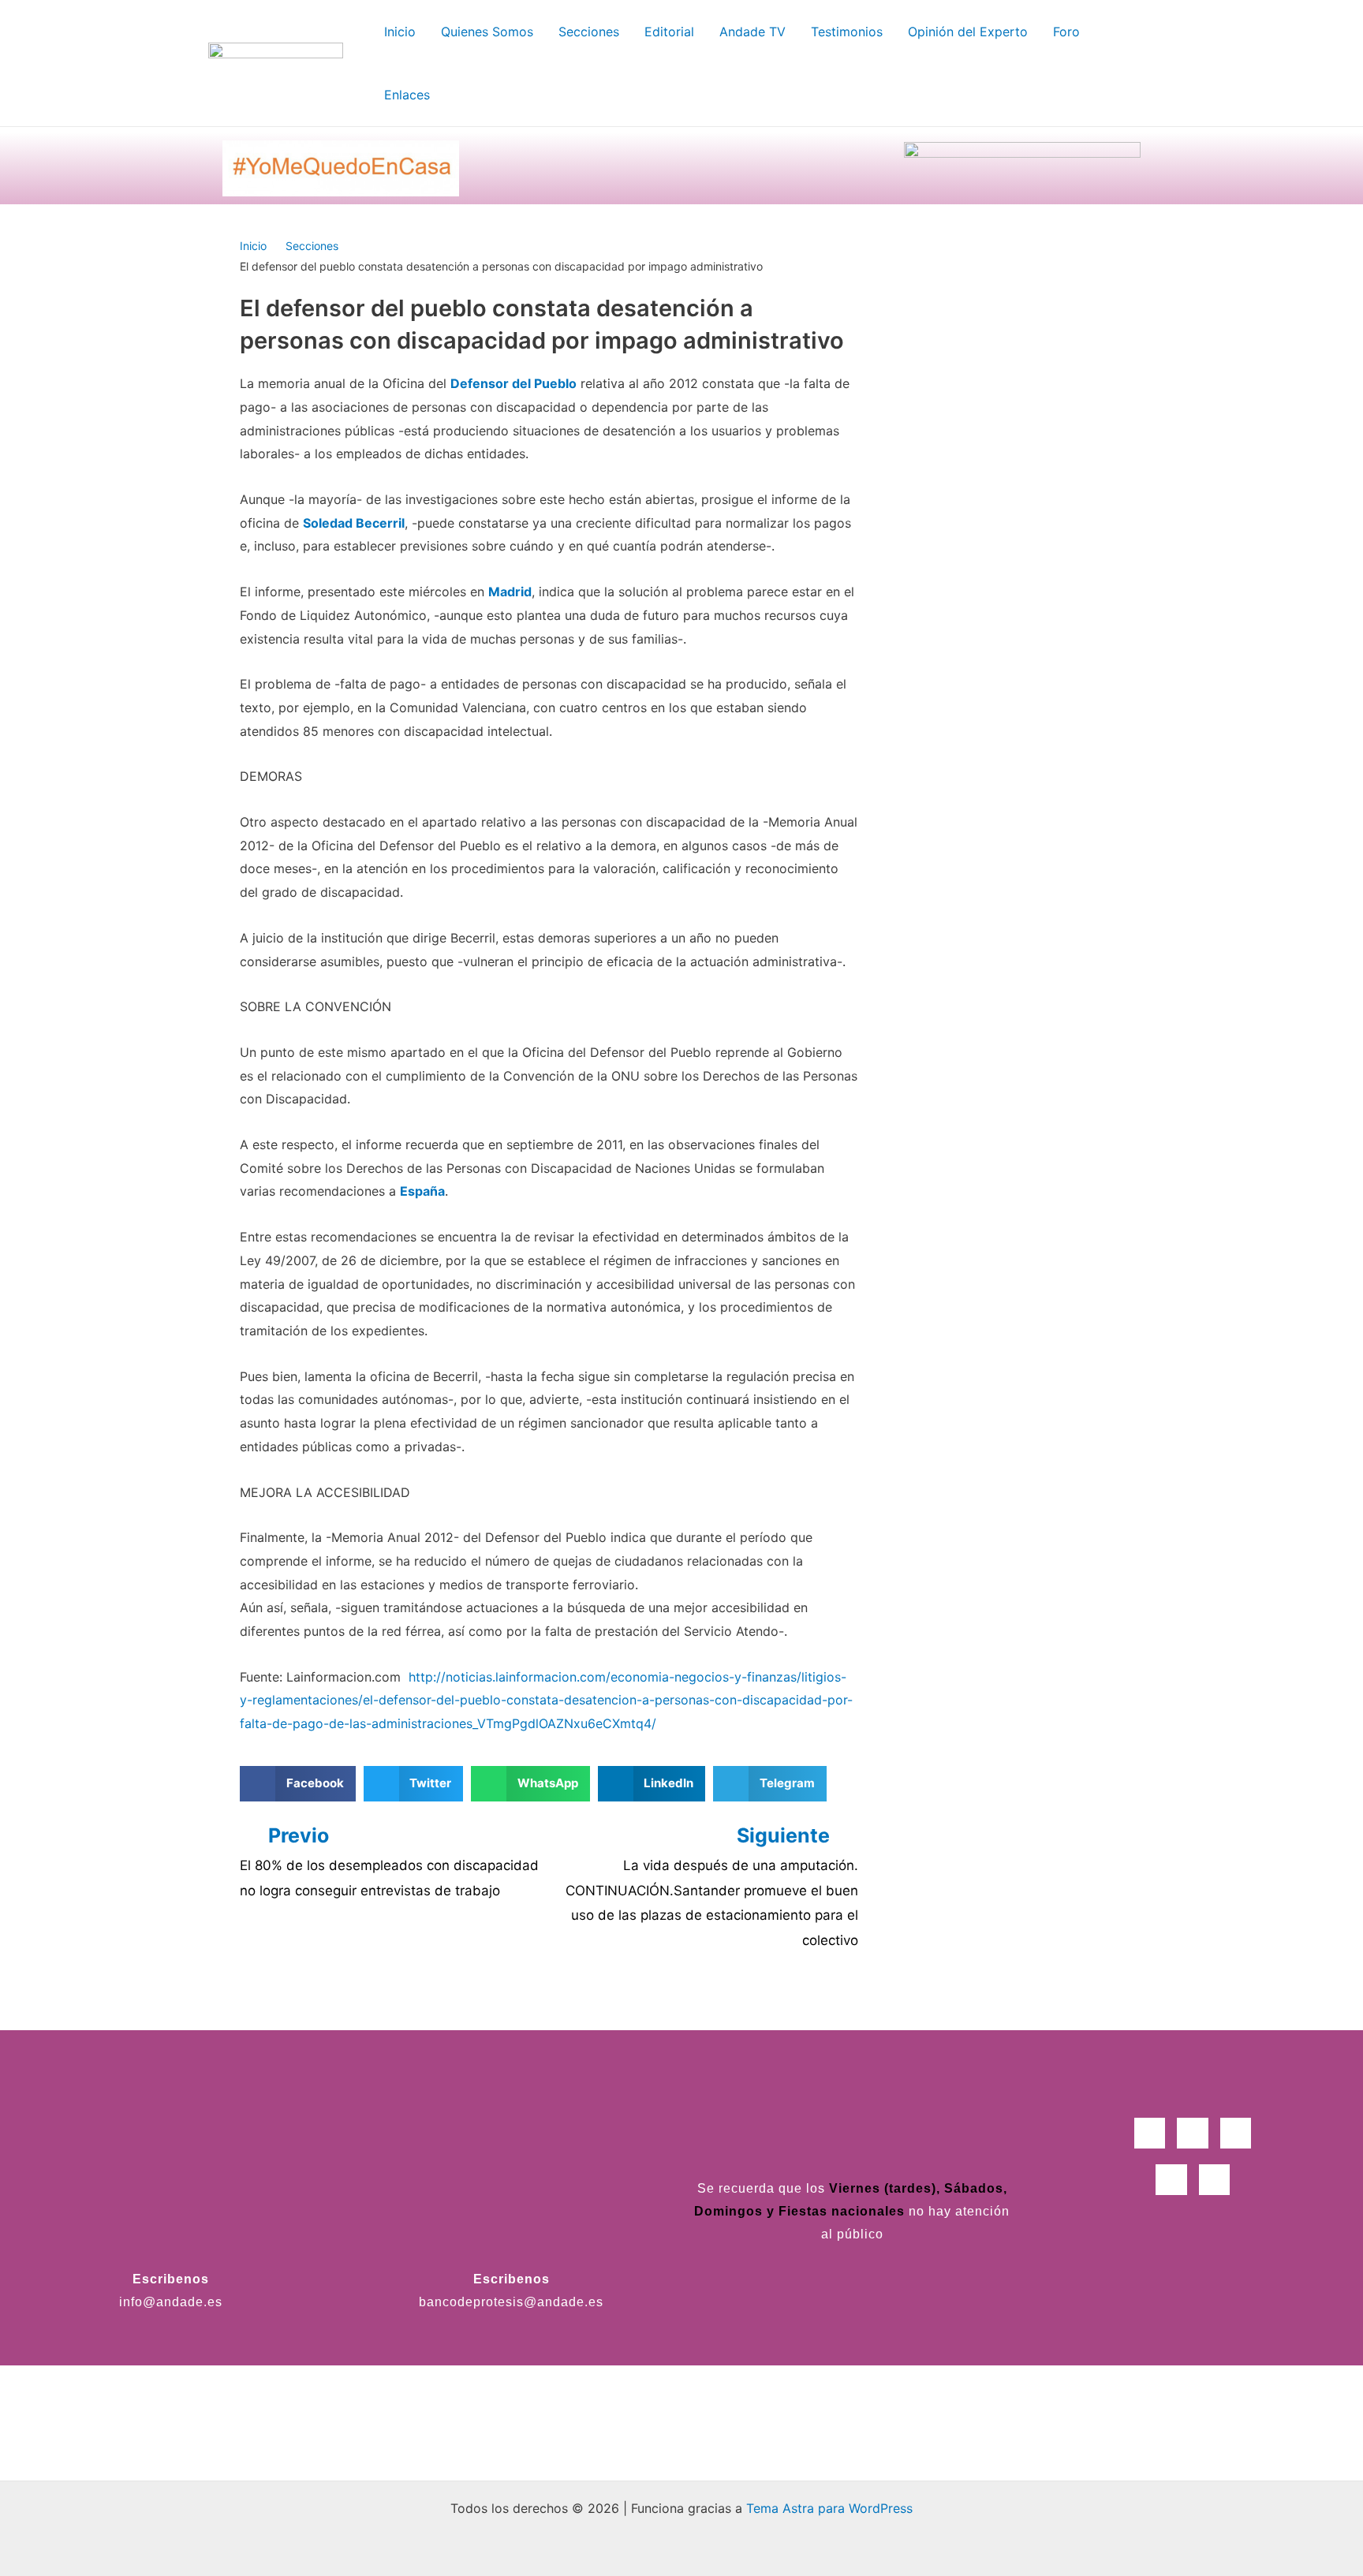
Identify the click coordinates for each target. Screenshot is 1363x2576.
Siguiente (786, 1835)
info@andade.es (171, 2302)
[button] (298, 1784)
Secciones (312, 246)
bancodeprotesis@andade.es (511, 2302)
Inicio (253, 246)
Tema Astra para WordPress (829, 2508)
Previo (299, 1835)
